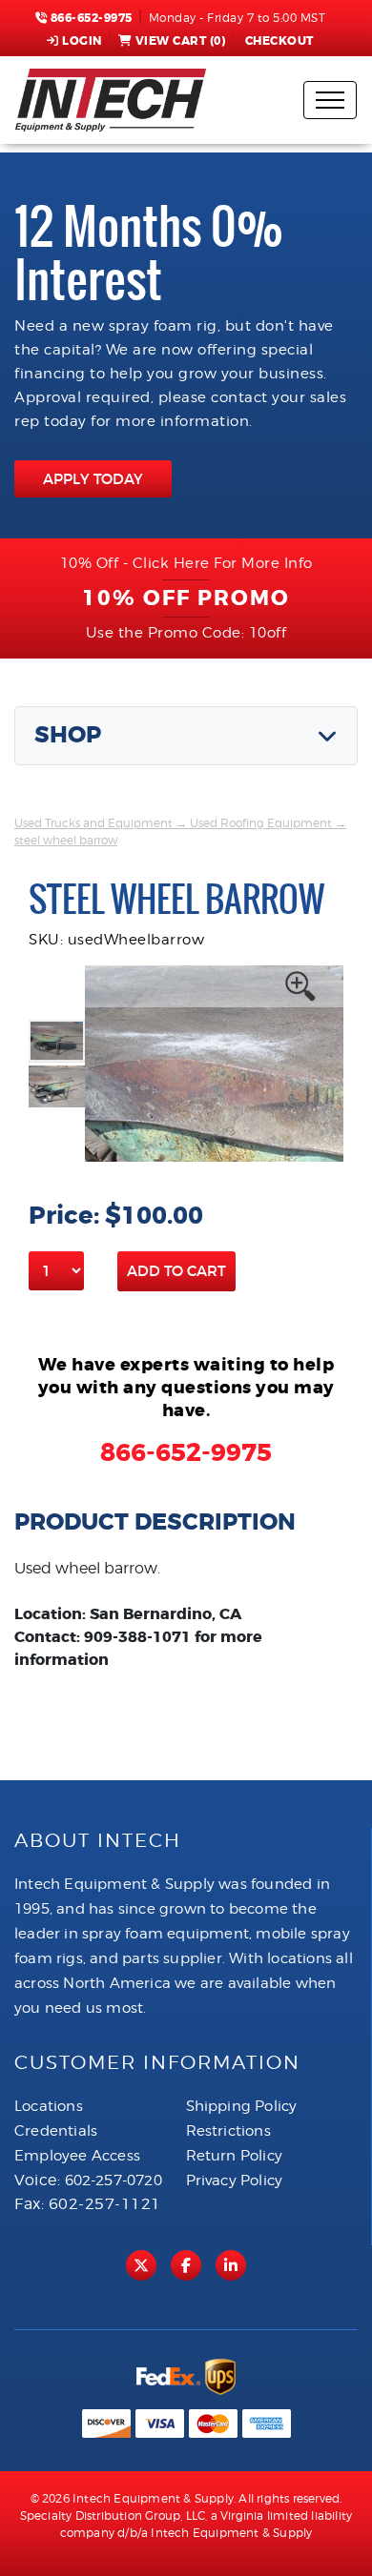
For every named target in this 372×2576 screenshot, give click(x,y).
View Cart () (181, 41)
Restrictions (228, 2131)
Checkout (279, 41)
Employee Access (77, 2156)
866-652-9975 (90, 18)
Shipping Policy (242, 2106)
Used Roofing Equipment (261, 823)
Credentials (56, 2131)
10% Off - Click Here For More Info (186, 563)
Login (82, 41)
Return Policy (235, 2156)
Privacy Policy (235, 2180)
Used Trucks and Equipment (93, 823)
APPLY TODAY (93, 479)
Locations (49, 2106)
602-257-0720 (114, 2180)
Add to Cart (176, 1271)
